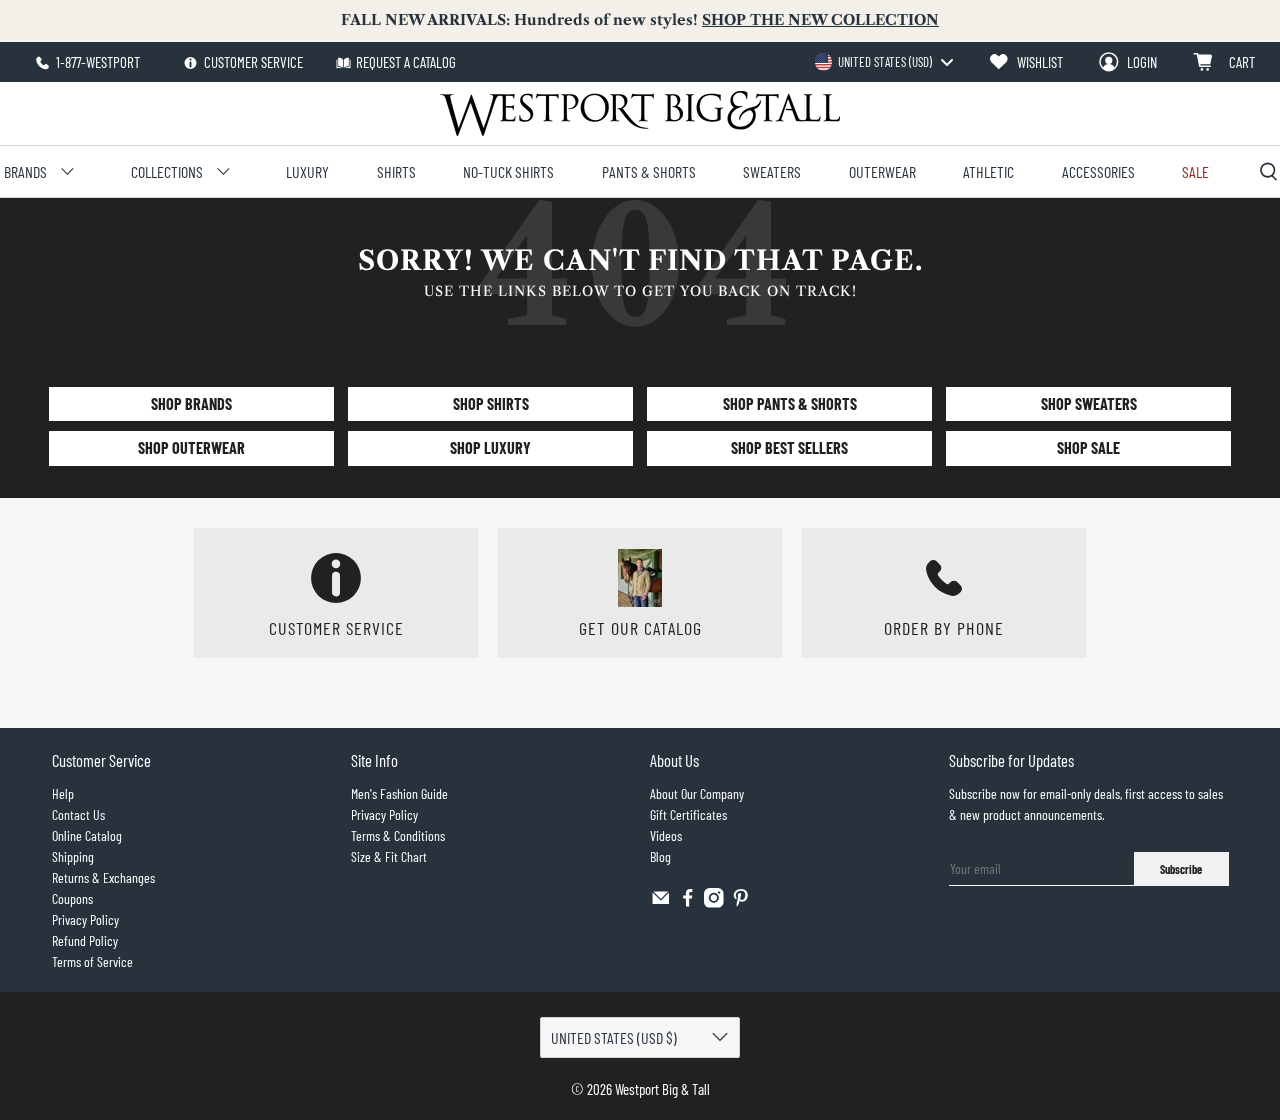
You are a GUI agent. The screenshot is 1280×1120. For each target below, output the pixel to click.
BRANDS (25, 171)
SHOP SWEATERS (1089, 403)
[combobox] (883, 62)
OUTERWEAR (882, 171)
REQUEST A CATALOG (406, 62)
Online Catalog (87, 835)
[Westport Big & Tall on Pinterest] (741, 902)
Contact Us (78, 814)
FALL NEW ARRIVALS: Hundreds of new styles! (640, 20)
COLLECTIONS (167, 171)
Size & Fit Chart (389, 856)
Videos (666, 835)
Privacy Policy (85, 919)
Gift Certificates (688, 814)
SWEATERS (772, 171)
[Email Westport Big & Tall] (661, 902)
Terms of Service (92, 961)
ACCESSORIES (1098, 171)
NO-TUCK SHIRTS (508, 171)
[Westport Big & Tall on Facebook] (688, 902)
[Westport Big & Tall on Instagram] (714, 902)
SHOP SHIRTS (491, 403)
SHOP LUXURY (490, 447)
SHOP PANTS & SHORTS (790, 403)
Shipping (73, 856)
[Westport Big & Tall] (640, 113)
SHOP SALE (1088, 447)
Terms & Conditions (398, 835)
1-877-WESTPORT (96, 62)
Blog (660, 856)
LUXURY (307, 171)
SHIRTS (396, 171)
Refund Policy (85, 940)
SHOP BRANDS (191, 403)
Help (63, 793)
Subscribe (1181, 869)
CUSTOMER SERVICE (252, 62)
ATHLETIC (988, 171)
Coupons (72, 898)
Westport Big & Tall (662, 1089)
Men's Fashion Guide (399, 793)
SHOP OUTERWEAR (191, 447)
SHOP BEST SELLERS (789, 447)
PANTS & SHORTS (649, 171)
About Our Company (697, 793)
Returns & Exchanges (103, 877)
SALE (1195, 171)
